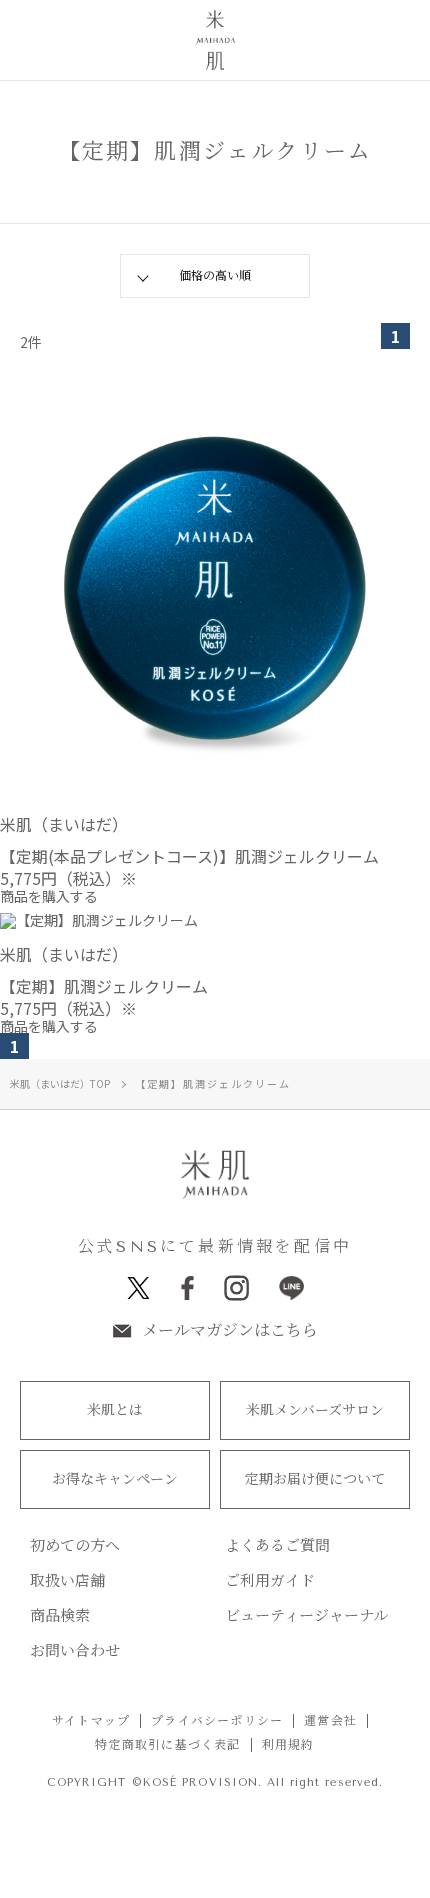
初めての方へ (75, 1546)
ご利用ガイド (270, 1581)
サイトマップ (91, 1721)
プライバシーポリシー (217, 1721)
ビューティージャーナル (306, 1616)
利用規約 (288, 1745)
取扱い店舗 (67, 1581)
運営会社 (330, 1721)
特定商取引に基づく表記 (167, 1745)
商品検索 (60, 1616)
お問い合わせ (75, 1651)
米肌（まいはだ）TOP (60, 1083)
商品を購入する (49, 896)
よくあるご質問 (277, 1546)
